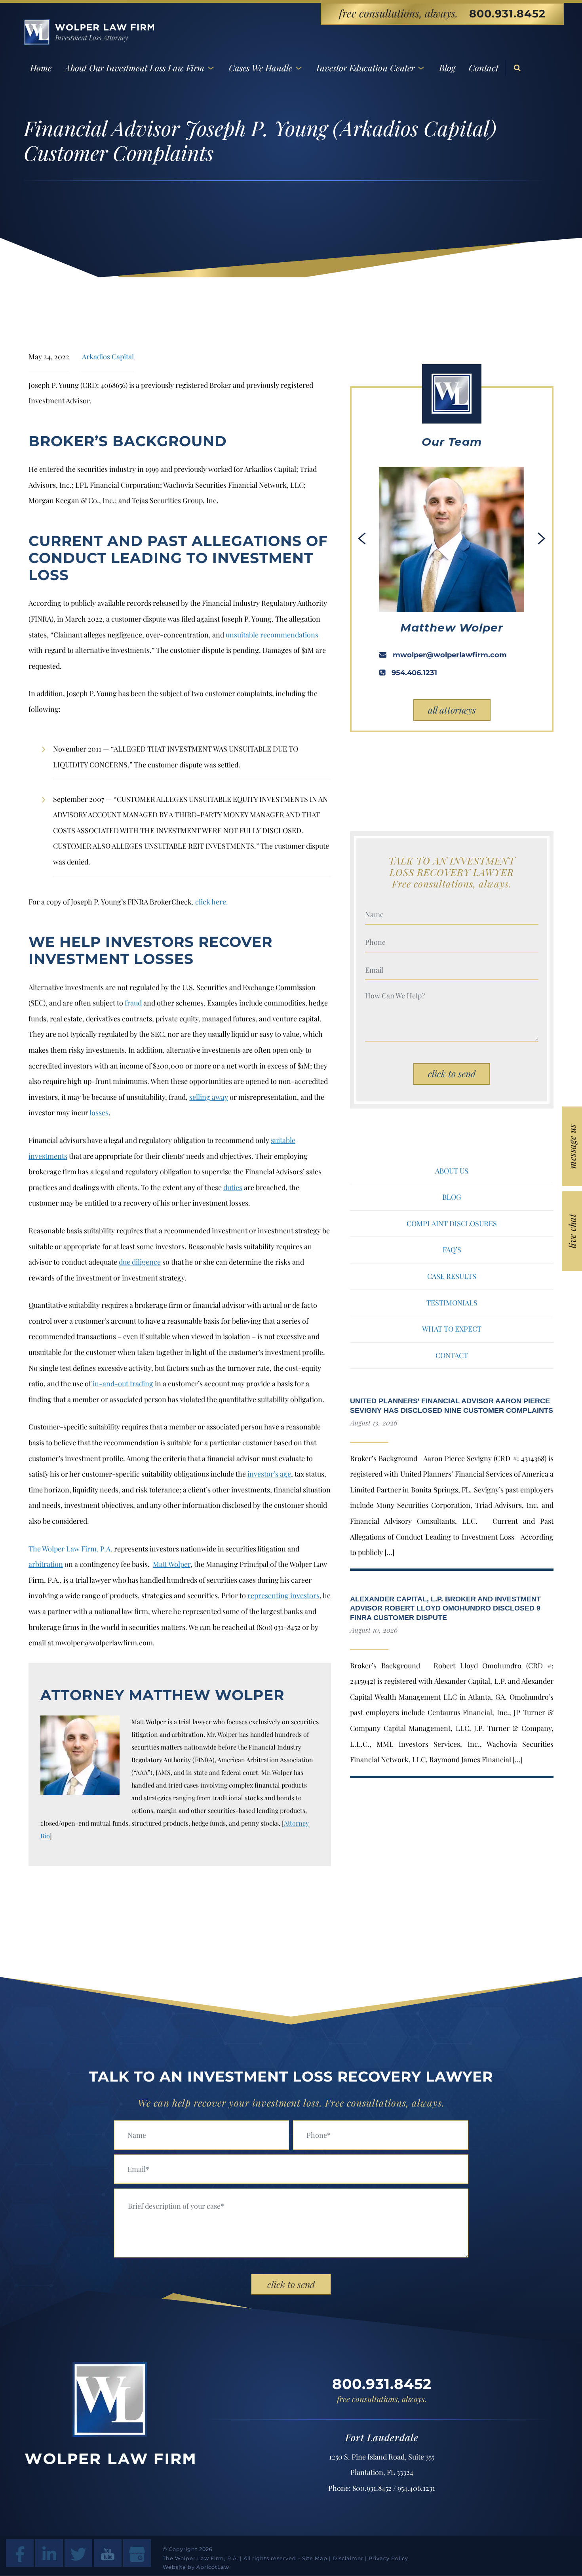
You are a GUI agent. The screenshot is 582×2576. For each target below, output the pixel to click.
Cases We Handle (261, 68)
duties (233, 1187)
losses (99, 1112)
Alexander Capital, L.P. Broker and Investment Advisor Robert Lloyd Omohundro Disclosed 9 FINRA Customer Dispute (445, 1608)
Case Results (452, 1276)
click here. (212, 902)
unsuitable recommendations (272, 635)
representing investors (283, 1595)
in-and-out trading (123, 1383)
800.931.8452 (507, 14)
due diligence (140, 1262)
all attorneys (452, 710)
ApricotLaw (213, 2567)
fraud (133, 1003)
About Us (452, 1171)
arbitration (46, 1564)
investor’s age (269, 1474)
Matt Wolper (172, 1564)
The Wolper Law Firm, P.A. (70, 1549)
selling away (209, 1097)
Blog (447, 68)
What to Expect (452, 1329)
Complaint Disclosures (452, 1223)
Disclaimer (348, 2558)
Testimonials (452, 1303)
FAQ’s (452, 1250)
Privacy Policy (388, 2558)
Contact (484, 68)
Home (41, 68)
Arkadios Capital (108, 357)
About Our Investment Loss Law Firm (135, 68)
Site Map (315, 2558)
